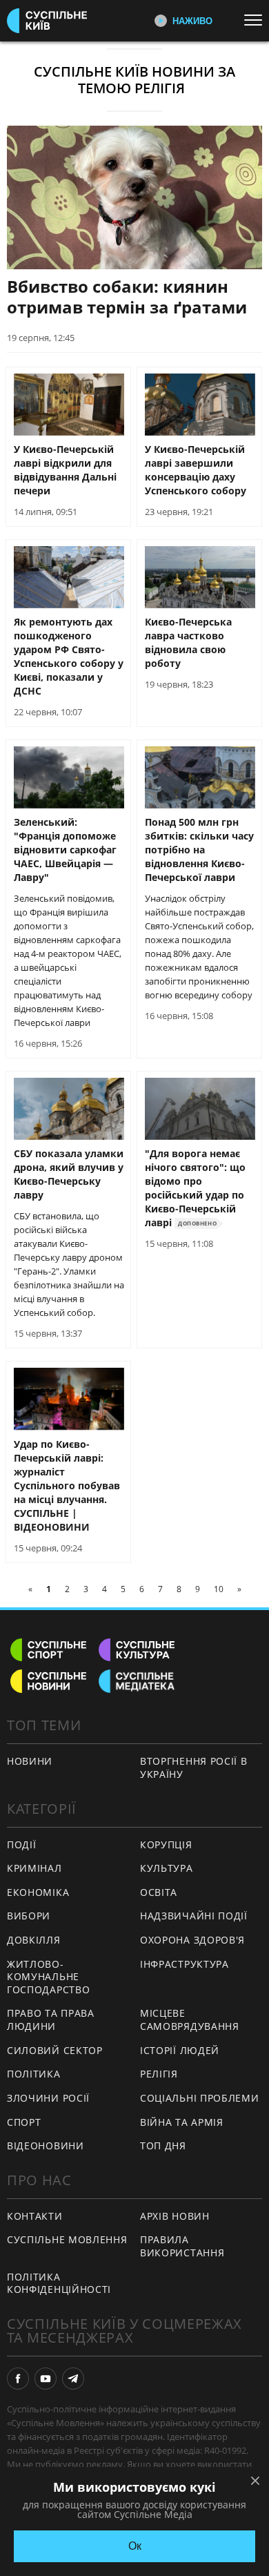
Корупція (166, 1844)
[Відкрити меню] (257, 20)
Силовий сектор (55, 2050)
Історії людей (180, 2050)
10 (219, 1589)
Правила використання (182, 2246)
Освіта (159, 1892)
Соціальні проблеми (200, 2098)
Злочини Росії (48, 2098)
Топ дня (163, 2146)
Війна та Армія (182, 2122)
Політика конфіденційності (59, 2283)
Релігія (159, 2074)
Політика (34, 2074)
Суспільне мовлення (67, 2239)
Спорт (24, 2122)
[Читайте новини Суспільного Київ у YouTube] (46, 2379)
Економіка (38, 1892)
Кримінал (34, 1868)
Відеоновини (46, 2146)
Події (22, 1844)
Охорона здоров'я (192, 1940)
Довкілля (34, 1940)
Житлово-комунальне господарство (48, 1977)
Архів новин (175, 2216)
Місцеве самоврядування (190, 2020)
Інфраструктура (185, 1964)
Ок (135, 2546)
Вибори (29, 1916)
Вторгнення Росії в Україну (194, 1768)
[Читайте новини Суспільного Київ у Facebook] (18, 2379)
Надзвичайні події (194, 1916)
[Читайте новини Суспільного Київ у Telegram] (73, 2379)
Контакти (35, 2216)
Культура (167, 1868)
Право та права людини (51, 2020)
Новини (30, 1761)
